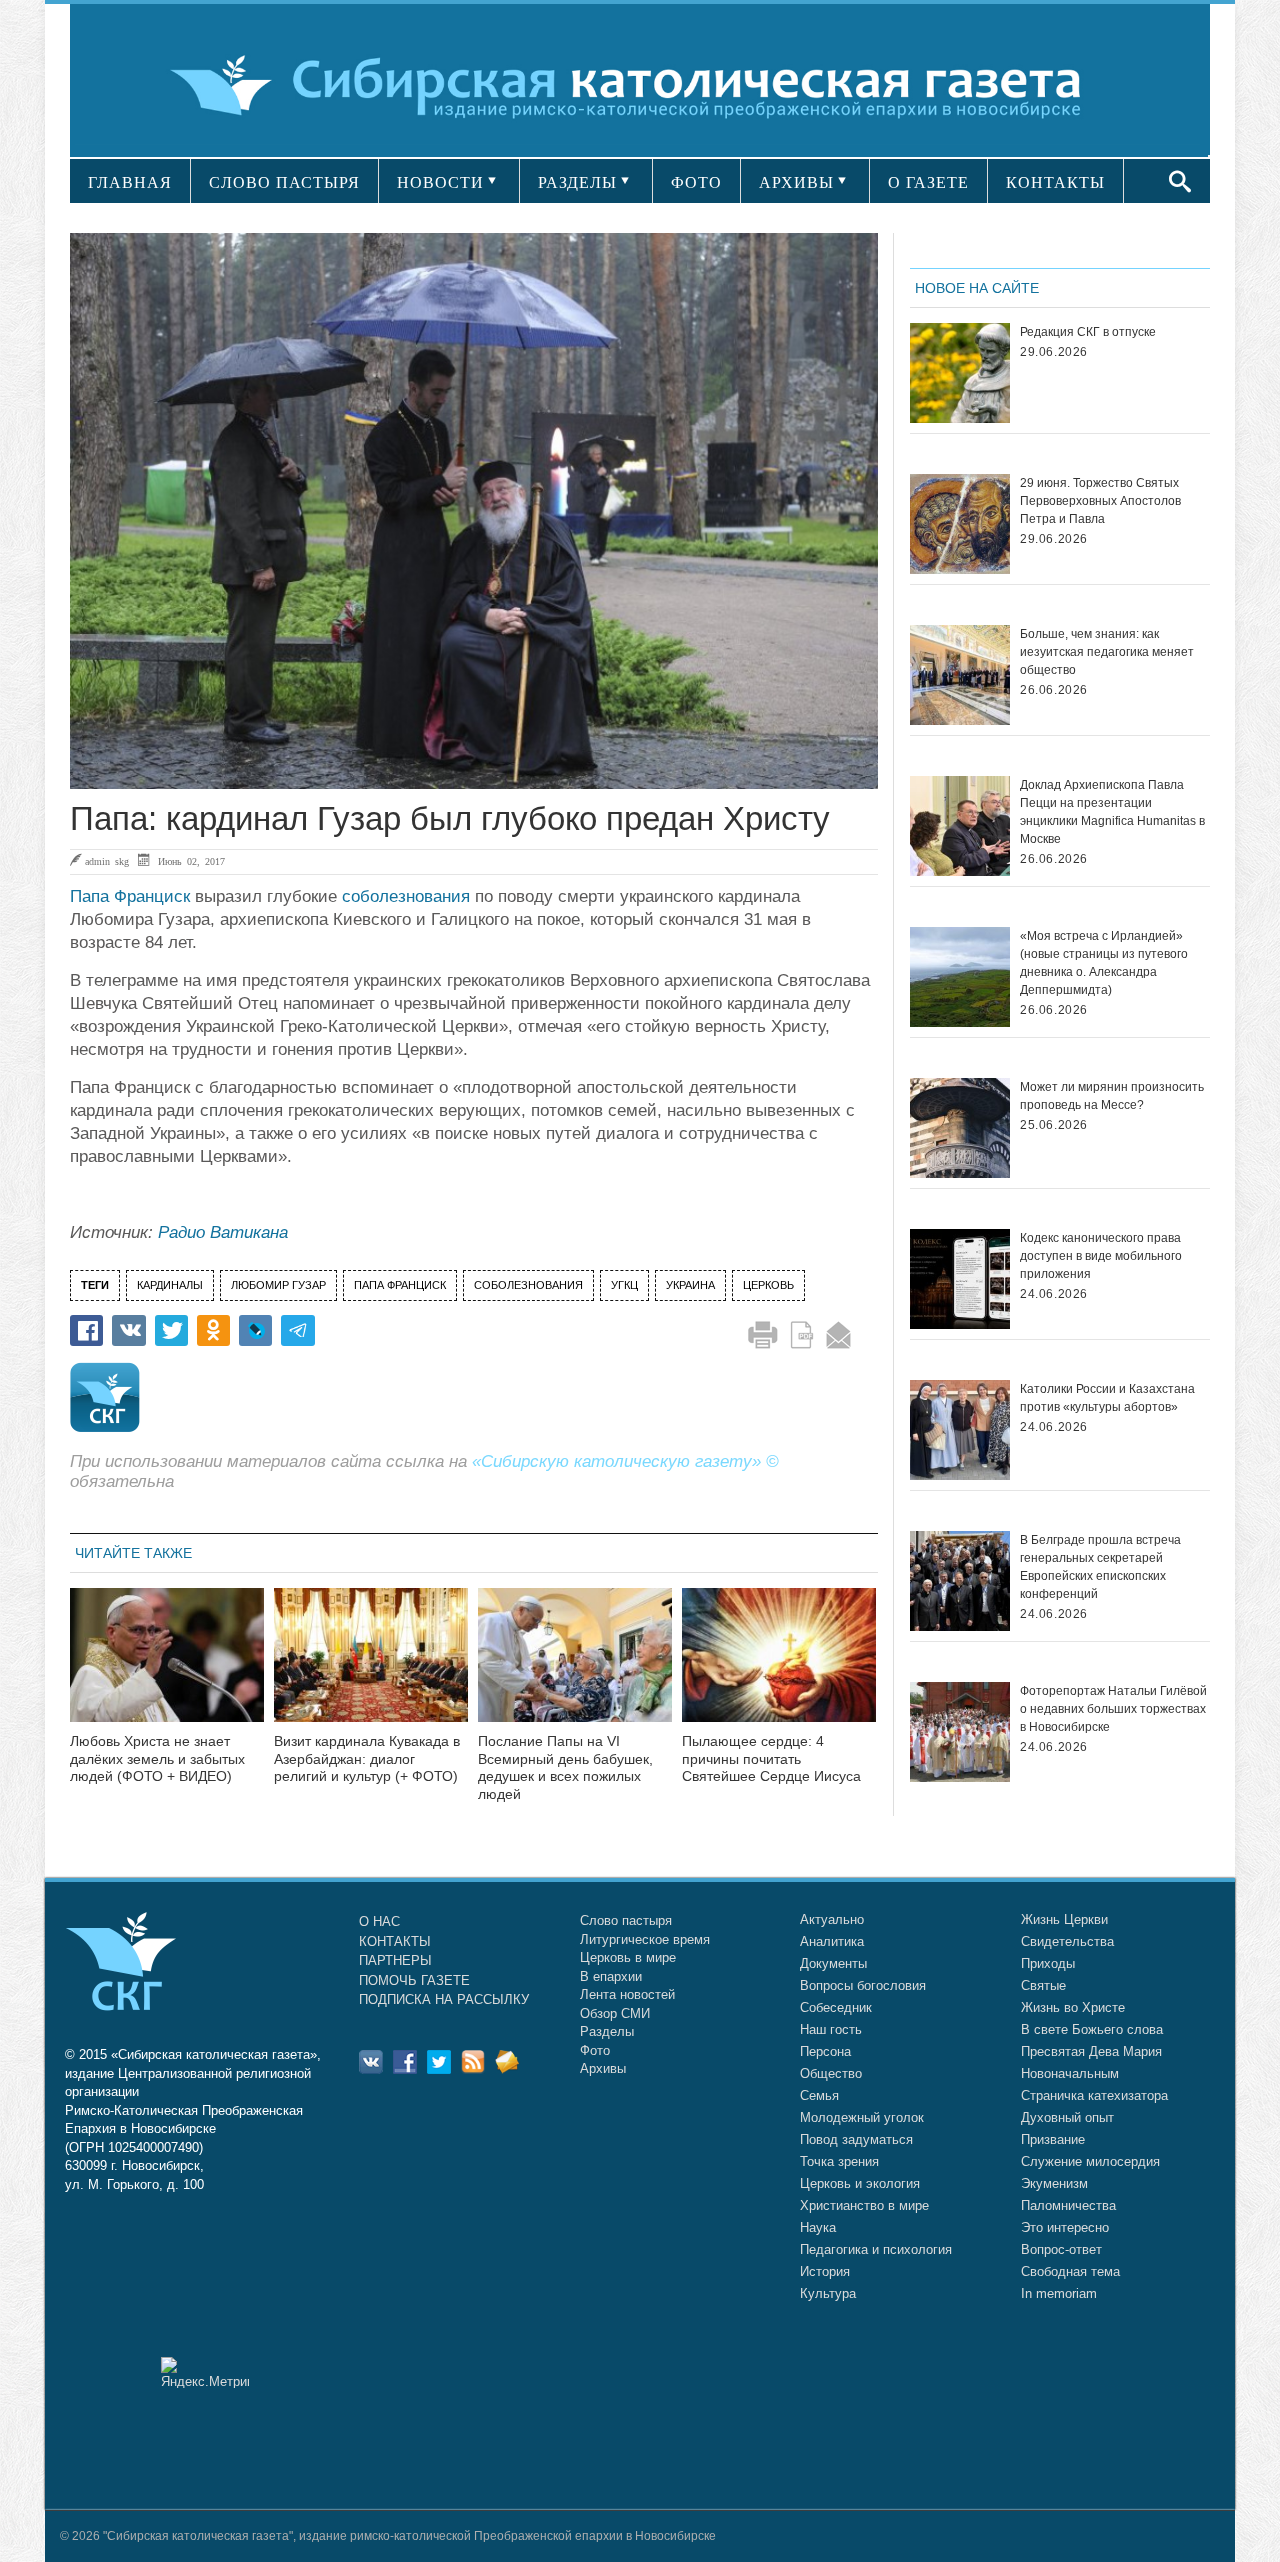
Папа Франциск (130, 896)
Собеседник (836, 2007)
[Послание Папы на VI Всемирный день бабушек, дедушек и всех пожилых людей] (575, 1667)
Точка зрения (839, 2161)
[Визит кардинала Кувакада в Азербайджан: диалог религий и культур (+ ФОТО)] (371, 1667)
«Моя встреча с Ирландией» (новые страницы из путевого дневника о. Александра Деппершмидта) (1104, 963)
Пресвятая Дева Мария (1091, 2051)
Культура (828, 2293)
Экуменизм (1054, 2183)
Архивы (603, 2068)
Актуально (832, 1919)
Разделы (607, 2031)
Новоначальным (1070, 2073)
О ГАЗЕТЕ (928, 182)
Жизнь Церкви (1064, 1919)
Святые (1043, 1985)
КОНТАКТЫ (1055, 182)
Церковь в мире (628, 1957)
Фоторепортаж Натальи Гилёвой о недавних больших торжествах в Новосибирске (1113, 1709)
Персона (825, 2051)
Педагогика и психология (876, 2249)
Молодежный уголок (862, 2117)
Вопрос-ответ (1061, 2249)
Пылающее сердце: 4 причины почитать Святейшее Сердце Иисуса (771, 1759)
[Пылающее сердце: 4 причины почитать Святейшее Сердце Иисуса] (779, 1667)
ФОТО (696, 182)
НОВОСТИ (440, 182)
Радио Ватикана (223, 1232)
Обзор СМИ (615, 2013)
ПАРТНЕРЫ (395, 1960)
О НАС (379, 1921)
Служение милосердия (1090, 2161)
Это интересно (1065, 2227)
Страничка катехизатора (1094, 2095)
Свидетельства (1067, 1941)
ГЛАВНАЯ (130, 182)
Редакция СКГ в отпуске (1088, 332)
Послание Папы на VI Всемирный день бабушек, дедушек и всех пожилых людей (565, 1767)
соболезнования (406, 896)
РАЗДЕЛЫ (577, 182)
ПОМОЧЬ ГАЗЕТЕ (414, 1980)
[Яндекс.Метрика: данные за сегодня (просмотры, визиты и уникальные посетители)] (205, 2372)
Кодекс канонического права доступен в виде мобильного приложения (1101, 1256)
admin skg (107, 861)
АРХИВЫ (796, 182)
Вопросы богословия (863, 1985)
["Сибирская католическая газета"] (637, 84)
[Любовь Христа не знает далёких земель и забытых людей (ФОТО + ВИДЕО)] (167, 1667)
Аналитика (832, 1941)
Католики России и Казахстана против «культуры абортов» (1107, 1398)
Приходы (1048, 1963)
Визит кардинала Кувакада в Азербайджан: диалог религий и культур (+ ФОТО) (367, 1759)
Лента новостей (627, 1994)
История (825, 2271)
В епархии (611, 1976)
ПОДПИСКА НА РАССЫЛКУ (444, 1999)
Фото (595, 2050)
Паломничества (1068, 2205)
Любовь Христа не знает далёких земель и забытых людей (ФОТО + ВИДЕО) (157, 1759)
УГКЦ (624, 1285)
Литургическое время (645, 1939)
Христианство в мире (864, 2205)
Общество (831, 2073)
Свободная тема (1070, 2271)
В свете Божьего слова (1092, 2029)
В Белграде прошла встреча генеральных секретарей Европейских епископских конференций (1100, 1567)
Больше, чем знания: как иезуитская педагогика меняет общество (1107, 652)
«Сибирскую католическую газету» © (625, 1461)
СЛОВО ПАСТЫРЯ (284, 182)
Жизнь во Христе (1073, 2007)
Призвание (1053, 2139)
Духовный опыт (1067, 2117)
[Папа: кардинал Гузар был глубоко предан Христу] (474, 511)
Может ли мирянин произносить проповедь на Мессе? (1112, 1096)
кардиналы (170, 1285)
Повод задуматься (856, 2139)
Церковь (768, 1285)
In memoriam (1059, 2293)
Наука (818, 2227)
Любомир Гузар (278, 1285)
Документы (833, 1963)
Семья (819, 2095)
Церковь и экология (860, 2183)
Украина (690, 1285)
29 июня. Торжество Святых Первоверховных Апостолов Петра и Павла (1100, 501)
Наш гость (831, 2029)
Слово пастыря (626, 1920)
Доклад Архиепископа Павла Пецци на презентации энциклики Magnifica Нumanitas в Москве (1112, 812)
